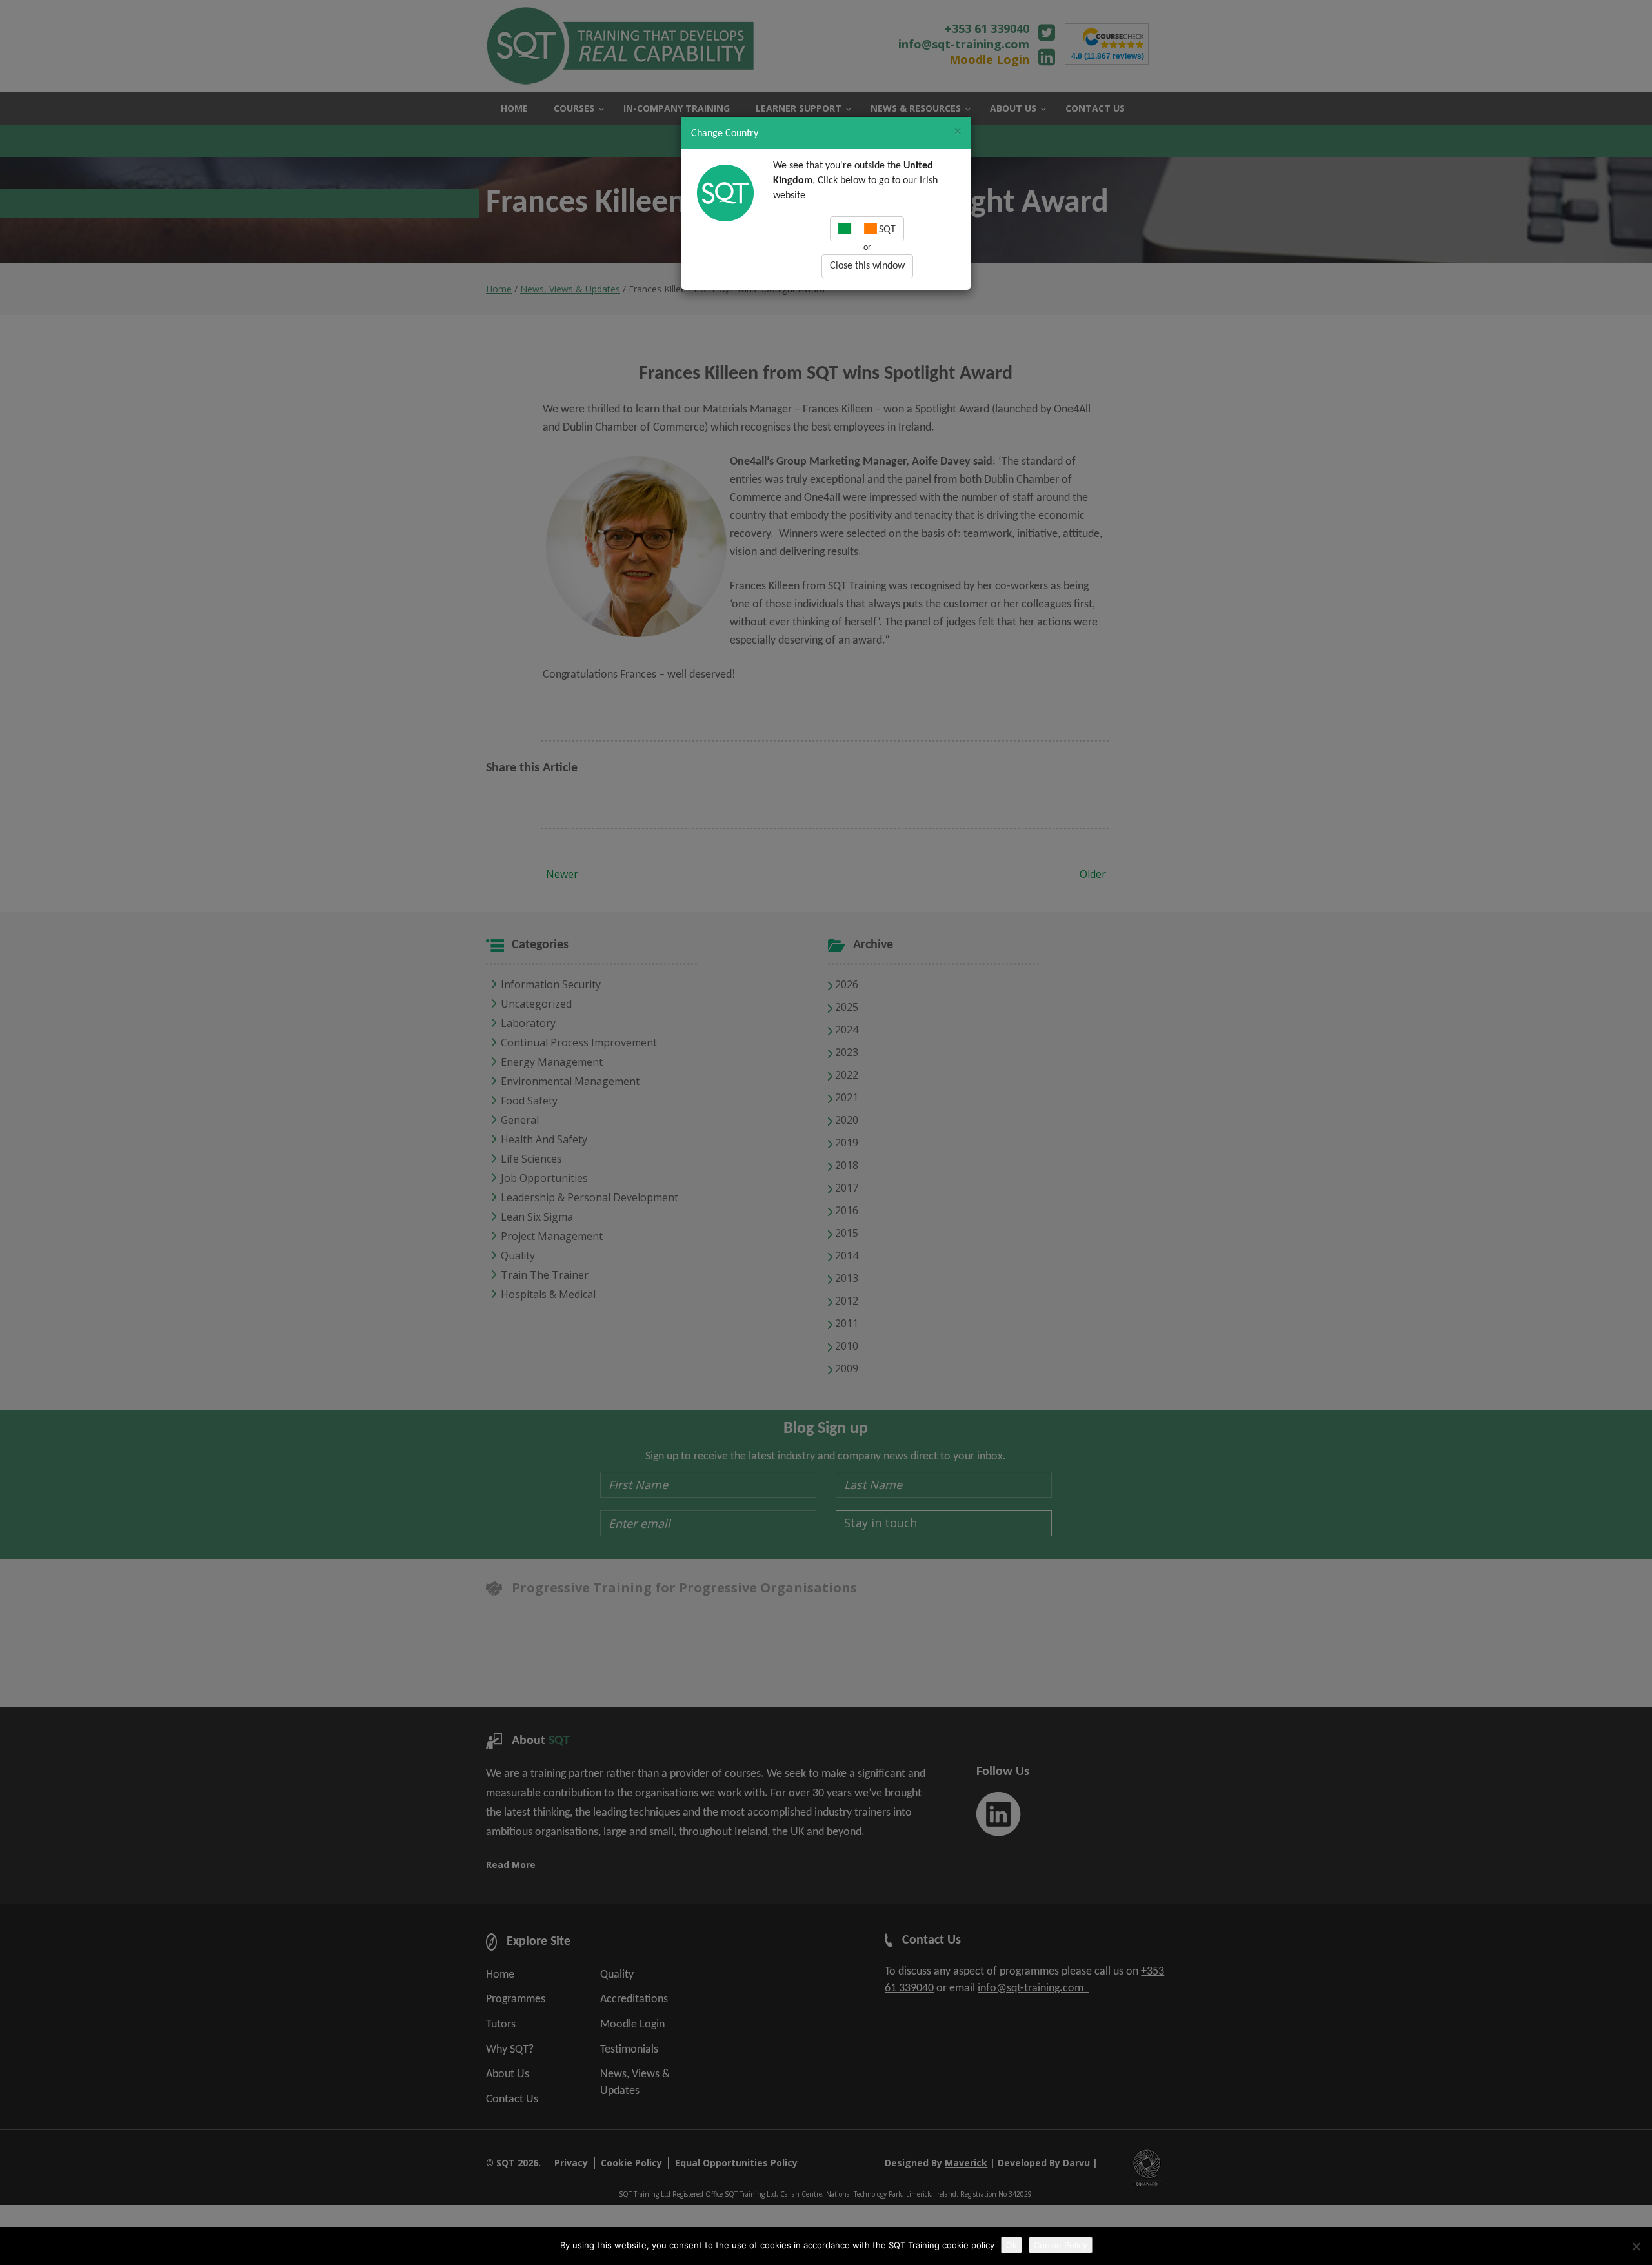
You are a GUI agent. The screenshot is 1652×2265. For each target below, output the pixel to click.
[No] (1636, 2246)
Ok (1012, 2245)
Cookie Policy (1061, 2245)
